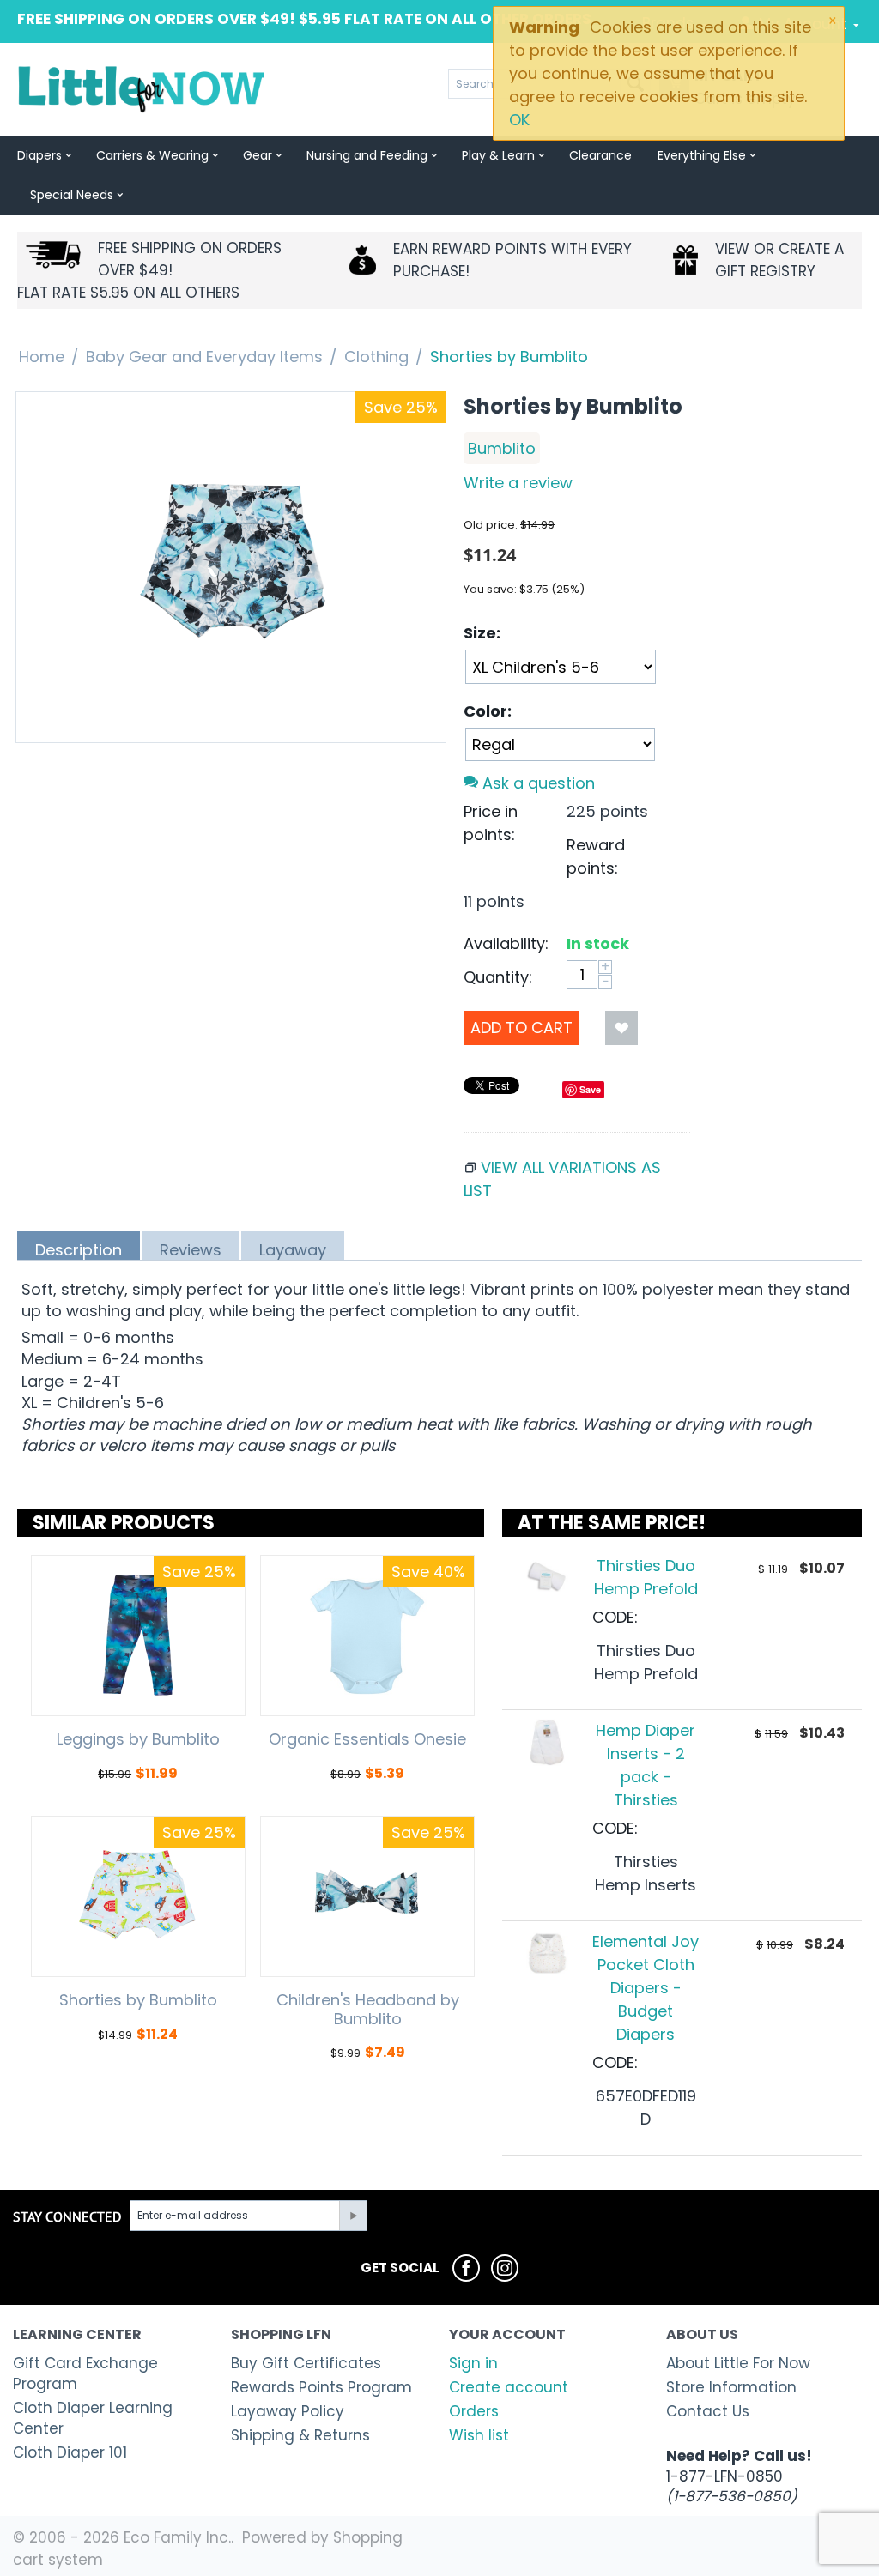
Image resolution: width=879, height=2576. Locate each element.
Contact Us (708, 2411)
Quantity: (498, 977)
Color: (488, 711)
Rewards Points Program (321, 2387)
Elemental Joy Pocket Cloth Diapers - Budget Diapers (646, 1988)
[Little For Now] (143, 88)
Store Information (731, 2387)
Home (42, 357)
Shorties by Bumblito (138, 2000)
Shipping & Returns (300, 2435)
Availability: (506, 943)
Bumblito (502, 448)
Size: (482, 633)
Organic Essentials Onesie (367, 1739)
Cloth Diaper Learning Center (93, 2418)
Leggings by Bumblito (138, 1739)
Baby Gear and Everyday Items (204, 357)
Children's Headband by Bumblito (368, 2009)
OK (519, 120)
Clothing (376, 357)
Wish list (479, 2435)
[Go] (353, 2216)
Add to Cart (521, 1028)
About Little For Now (738, 2363)
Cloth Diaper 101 (70, 2452)
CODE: (615, 1617)
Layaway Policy (288, 2411)
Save (590, 1089)
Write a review (518, 483)
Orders (474, 2411)
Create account (509, 2387)
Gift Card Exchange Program (85, 2373)
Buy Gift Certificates (306, 2363)
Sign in (473, 2363)
